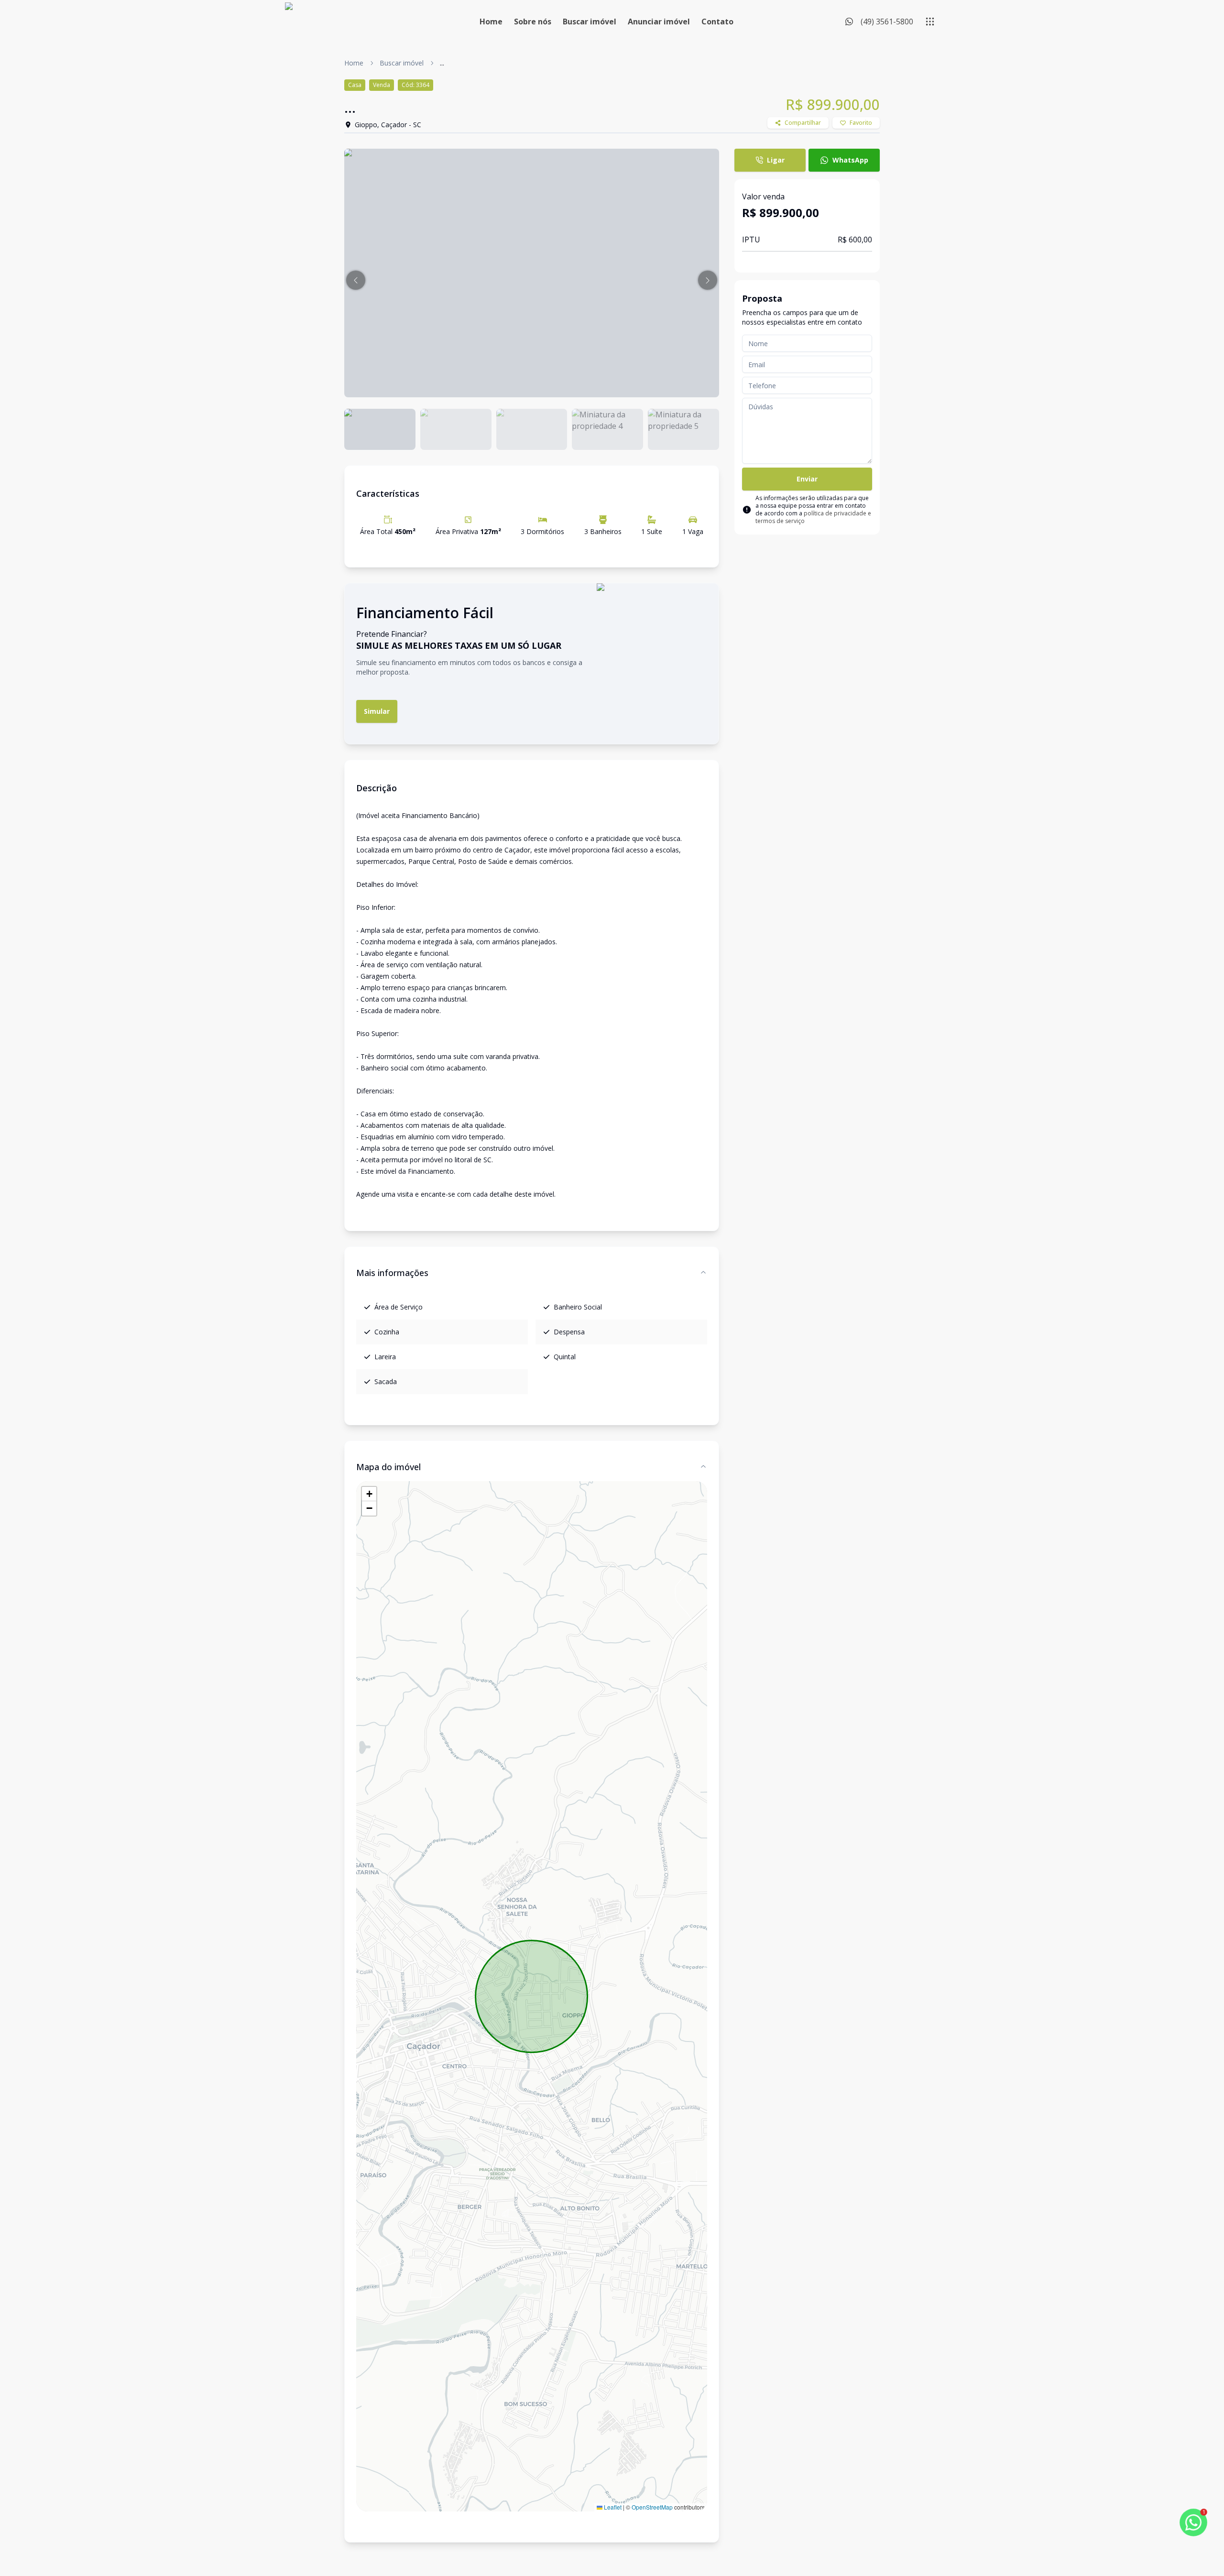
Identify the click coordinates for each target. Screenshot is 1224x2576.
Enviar (807, 479)
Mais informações (392, 1273)
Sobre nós (533, 22)
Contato (717, 22)
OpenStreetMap (652, 2507)
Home (491, 22)
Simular (377, 711)
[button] (356, 280)
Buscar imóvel (590, 22)
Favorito (861, 123)
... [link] (442, 63)
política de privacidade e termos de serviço (813, 517)
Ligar (776, 160)
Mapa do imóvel (388, 1467)
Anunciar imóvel (659, 22)
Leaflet (612, 2507)
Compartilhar (803, 123)
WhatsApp (850, 160)
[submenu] (930, 22)
